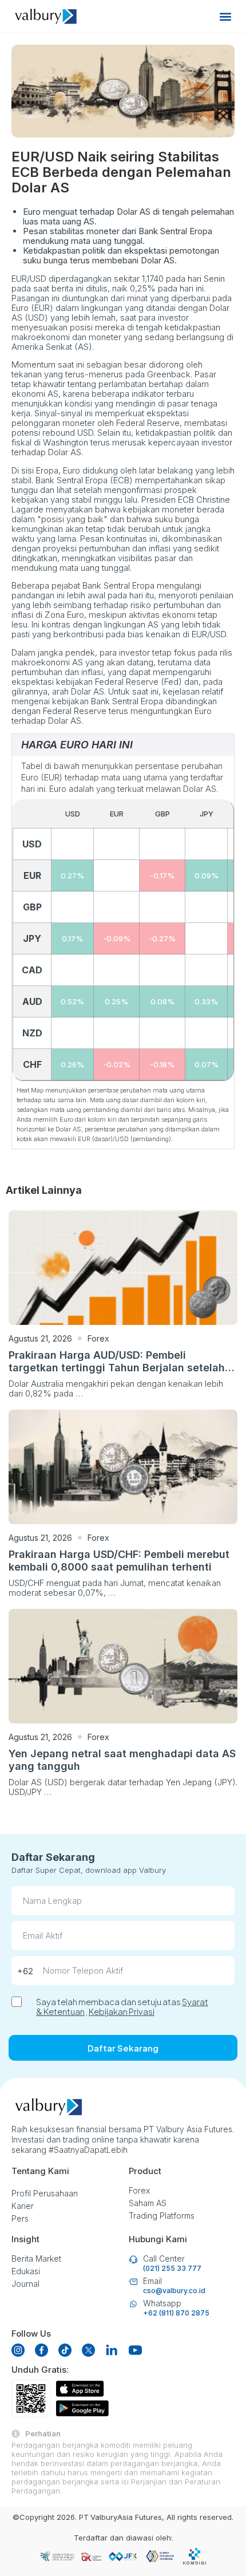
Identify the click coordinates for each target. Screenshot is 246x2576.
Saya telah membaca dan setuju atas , (122, 2006)
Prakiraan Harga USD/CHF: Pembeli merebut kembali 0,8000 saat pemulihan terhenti (119, 1561)
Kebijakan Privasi (122, 2011)
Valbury (104, 2517)
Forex (98, 1338)
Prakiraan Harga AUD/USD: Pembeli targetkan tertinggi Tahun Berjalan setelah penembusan (117, 1368)
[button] (225, 16)
